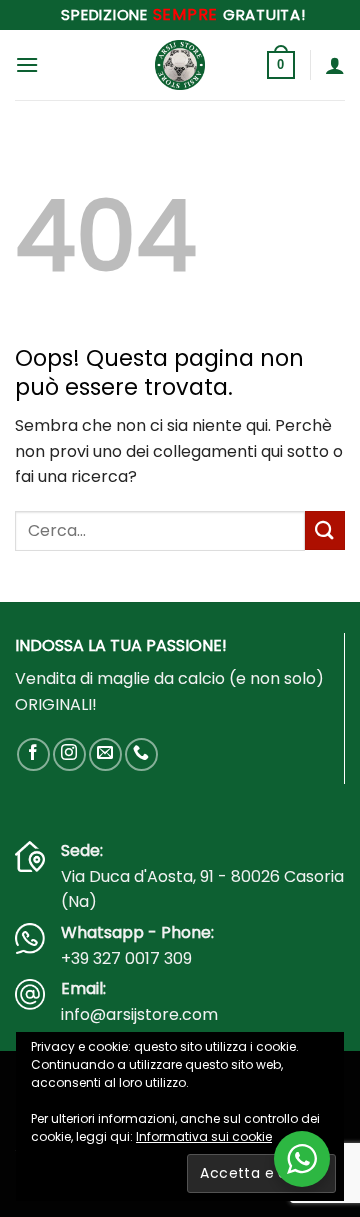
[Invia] (325, 530)
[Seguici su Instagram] (69, 754)
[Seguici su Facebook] (33, 754)
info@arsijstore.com (139, 1014)
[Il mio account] (335, 65)
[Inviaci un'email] (105, 754)
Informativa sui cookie (204, 1136)
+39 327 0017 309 (126, 958)
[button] (27, 64)
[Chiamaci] (141, 754)
